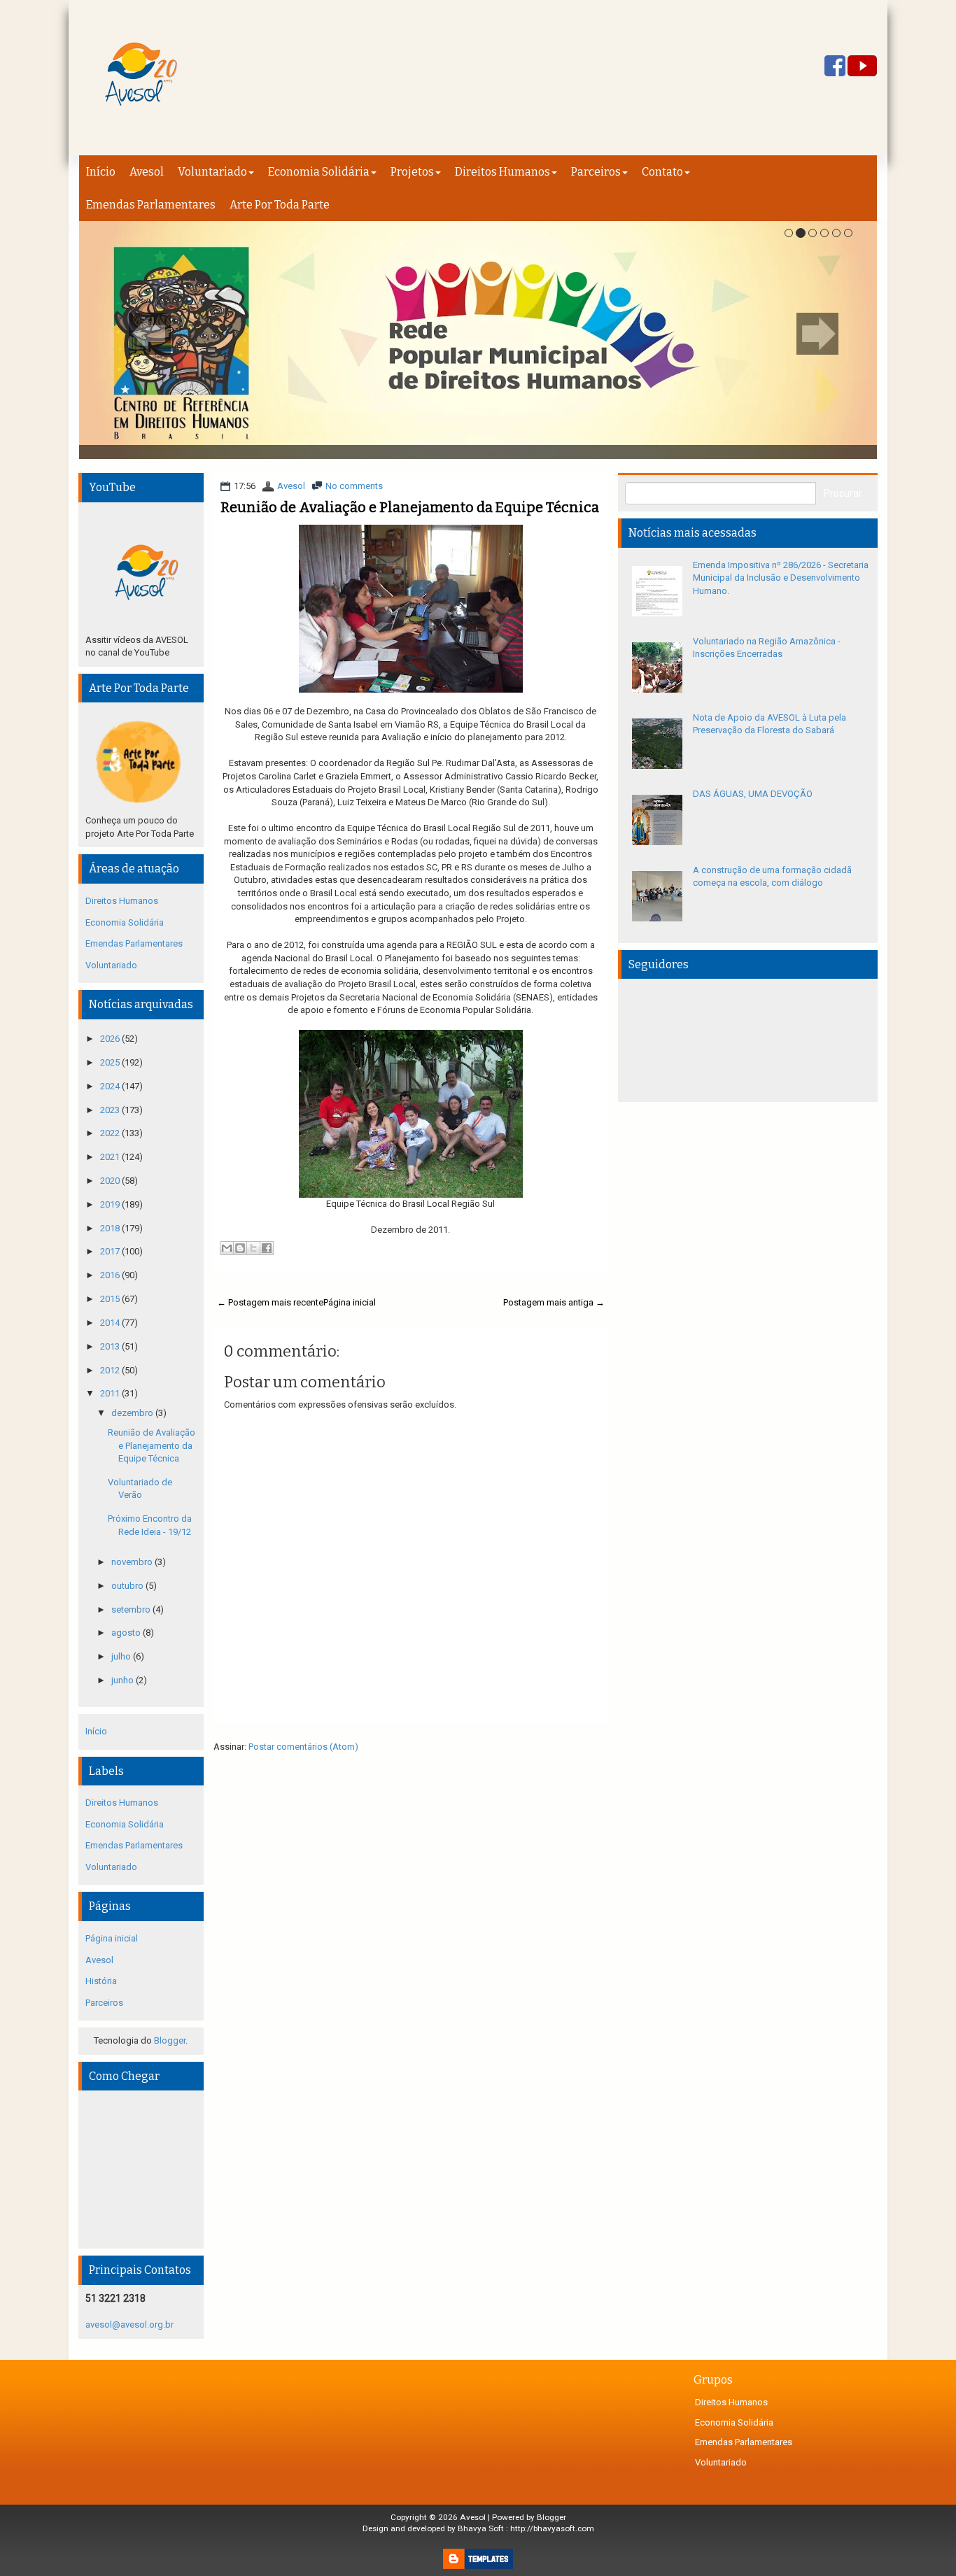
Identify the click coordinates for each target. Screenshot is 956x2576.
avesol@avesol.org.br (129, 2324)
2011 (111, 1393)
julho (122, 1656)
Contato (662, 172)
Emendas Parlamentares (151, 205)
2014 (111, 1323)
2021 (111, 1157)
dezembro (133, 1413)
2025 (111, 1062)
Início (101, 172)
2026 (111, 1039)
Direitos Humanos (502, 172)
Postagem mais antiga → (554, 1302)
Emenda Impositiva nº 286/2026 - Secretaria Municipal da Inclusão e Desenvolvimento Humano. (781, 578)
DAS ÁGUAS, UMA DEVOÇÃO (753, 794)
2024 (111, 1086)
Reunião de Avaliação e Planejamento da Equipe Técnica (410, 507)
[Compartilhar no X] (253, 1248)
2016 (111, 1275)
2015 (111, 1299)
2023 (111, 1110)
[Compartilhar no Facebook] (267, 1248)
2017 (111, 1251)
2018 (111, 1228)
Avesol (147, 172)
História (101, 1981)
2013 (111, 1346)
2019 (111, 1204)
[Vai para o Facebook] (835, 67)
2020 (111, 1181)
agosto (127, 1633)
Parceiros (596, 172)
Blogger (170, 2040)
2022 (111, 1133)
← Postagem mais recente (270, 1302)
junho (124, 1680)
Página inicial (350, 1302)
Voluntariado (212, 172)
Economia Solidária (319, 172)
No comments (354, 486)
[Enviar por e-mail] (227, 1248)
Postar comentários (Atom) (303, 1747)
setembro (132, 1609)
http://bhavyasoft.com (552, 2528)
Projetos (412, 172)
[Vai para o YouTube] (862, 67)
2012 (111, 1370)
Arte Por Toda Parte (280, 205)
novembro (133, 1562)
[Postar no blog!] (240, 1248)
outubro (128, 1586)
